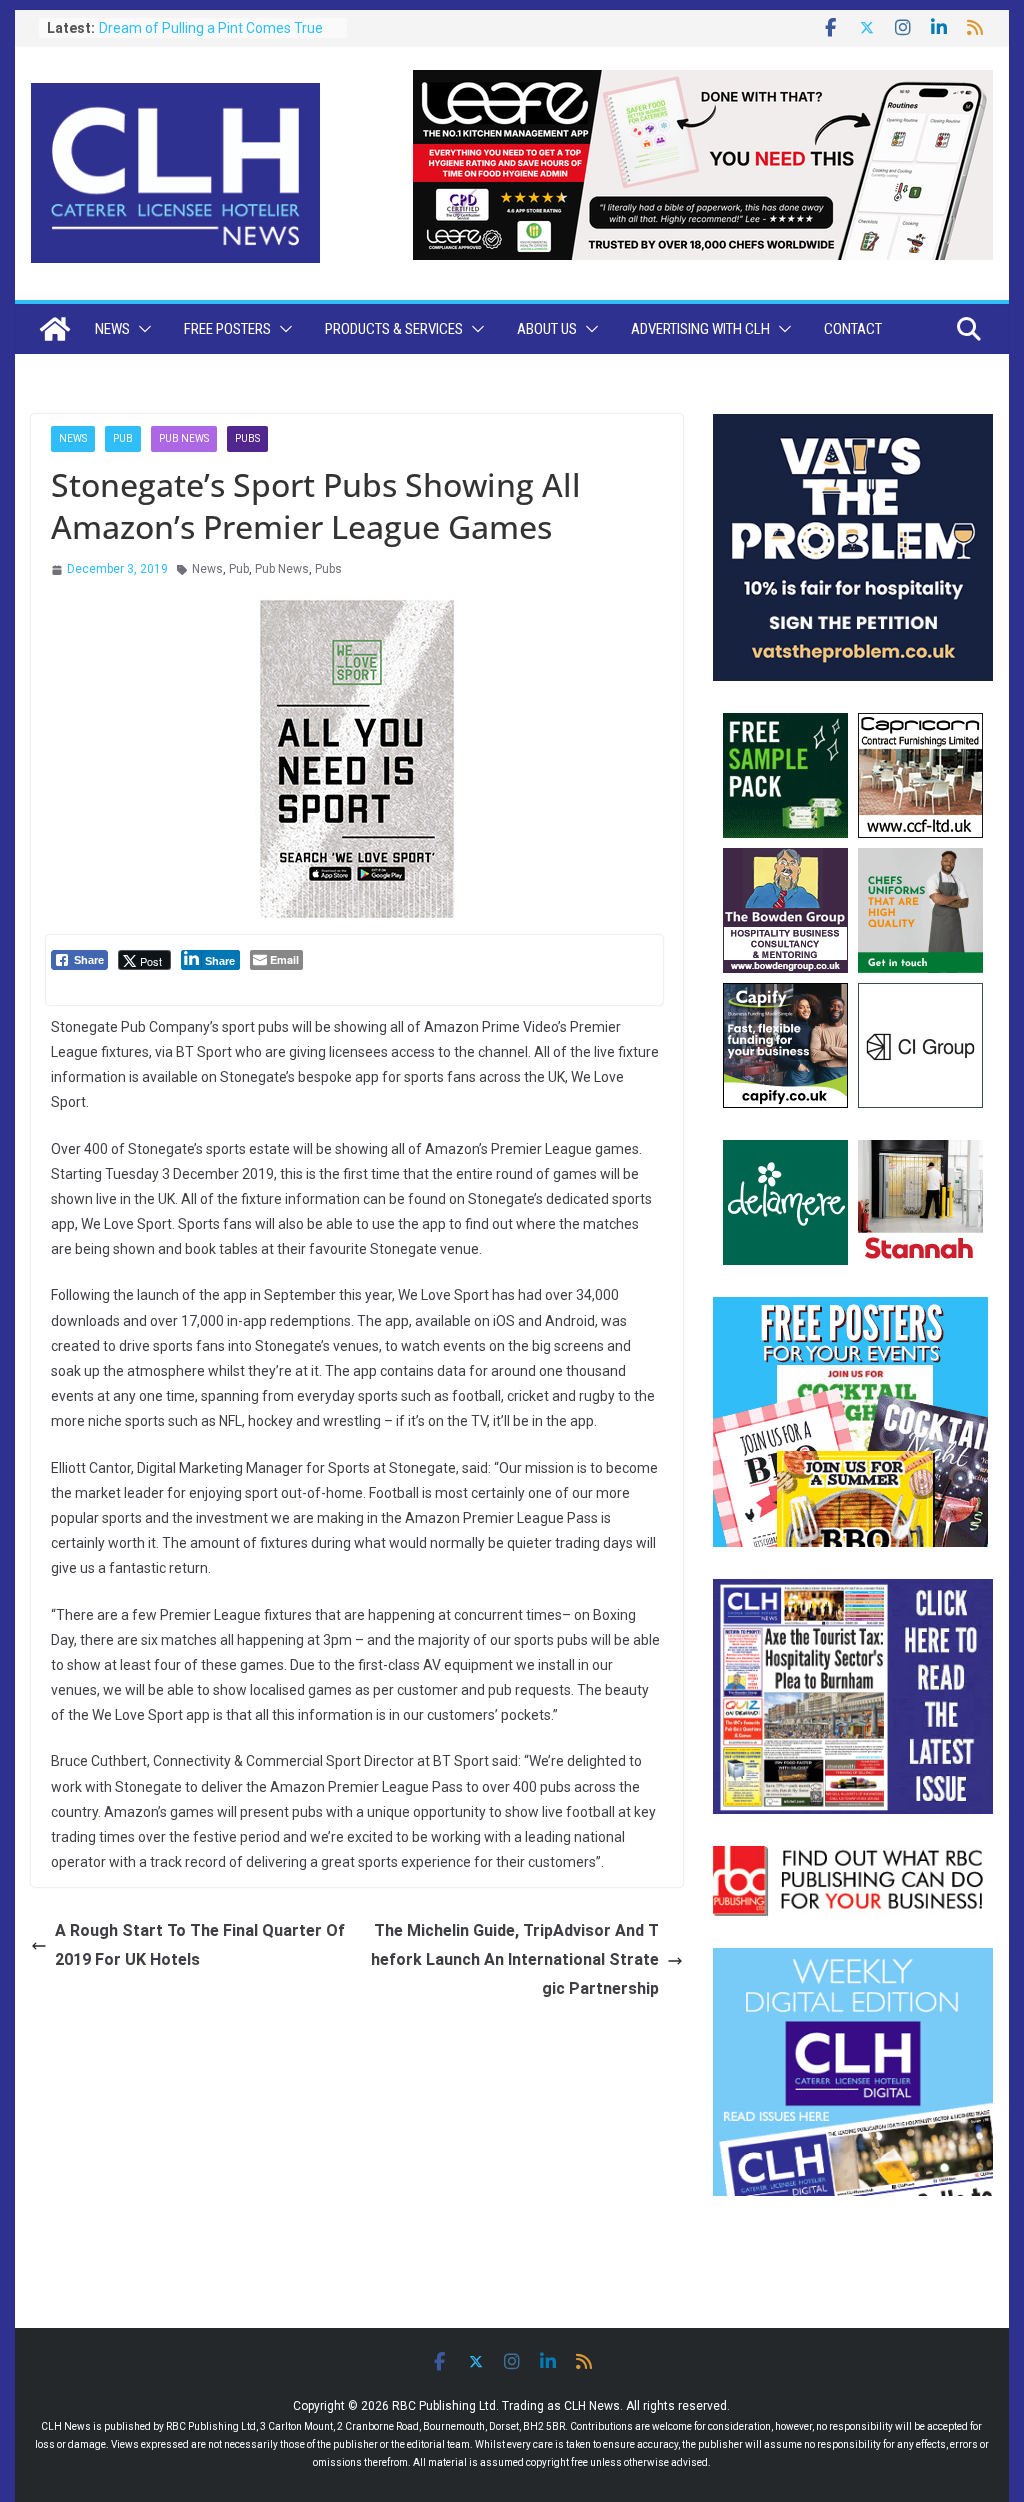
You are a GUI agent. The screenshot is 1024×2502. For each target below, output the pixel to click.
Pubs (247, 438)
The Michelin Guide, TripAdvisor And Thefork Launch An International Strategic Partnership (515, 1959)
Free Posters (227, 329)
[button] (141, 329)
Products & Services (394, 329)
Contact (853, 329)
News (112, 329)
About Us (547, 329)
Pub (123, 438)
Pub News (184, 438)
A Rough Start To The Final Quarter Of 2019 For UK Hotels (200, 1945)
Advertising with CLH (700, 329)
